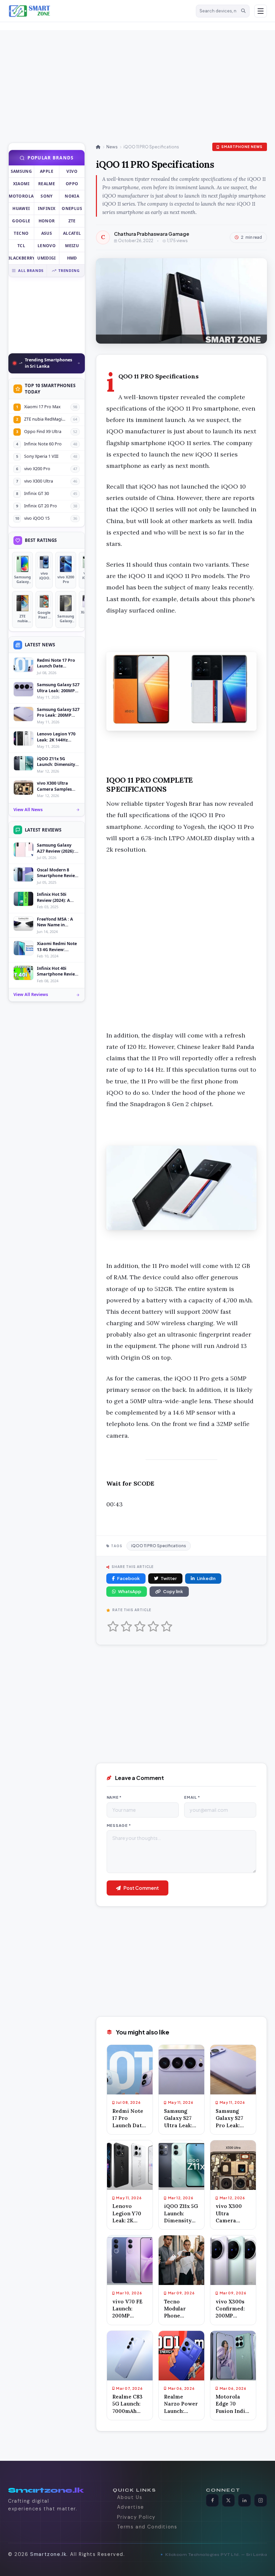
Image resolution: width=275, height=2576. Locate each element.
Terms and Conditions (147, 2527)
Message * (119, 1825)
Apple (47, 171)
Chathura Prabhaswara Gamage (152, 234)
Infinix (47, 208)
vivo (72, 171)
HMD (72, 258)
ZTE (72, 221)
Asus (47, 233)
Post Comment (141, 1888)
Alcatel (72, 233)
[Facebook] (212, 2500)
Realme (47, 184)
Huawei (21, 208)
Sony (46, 196)
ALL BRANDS (31, 270)
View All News (28, 810)
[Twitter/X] (228, 2500)
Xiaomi (21, 184)
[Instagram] (261, 2500)
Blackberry (21, 258)
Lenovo (47, 246)
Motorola (21, 196)
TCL (21, 246)
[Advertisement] (121, 77)
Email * (192, 1797)
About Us (130, 2497)
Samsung (21, 171)
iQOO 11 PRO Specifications (159, 1546)
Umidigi (47, 258)
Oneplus (72, 208)
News (112, 147)
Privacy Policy (136, 2517)
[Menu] (261, 11)
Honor (47, 221)
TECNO (21, 233)
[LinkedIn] (244, 2500)
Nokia (72, 196)
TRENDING (69, 270)
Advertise (131, 2507)
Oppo (72, 184)
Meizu (72, 246)
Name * (114, 1797)
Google (21, 221)
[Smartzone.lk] (100, 11)
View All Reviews (31, 994)
